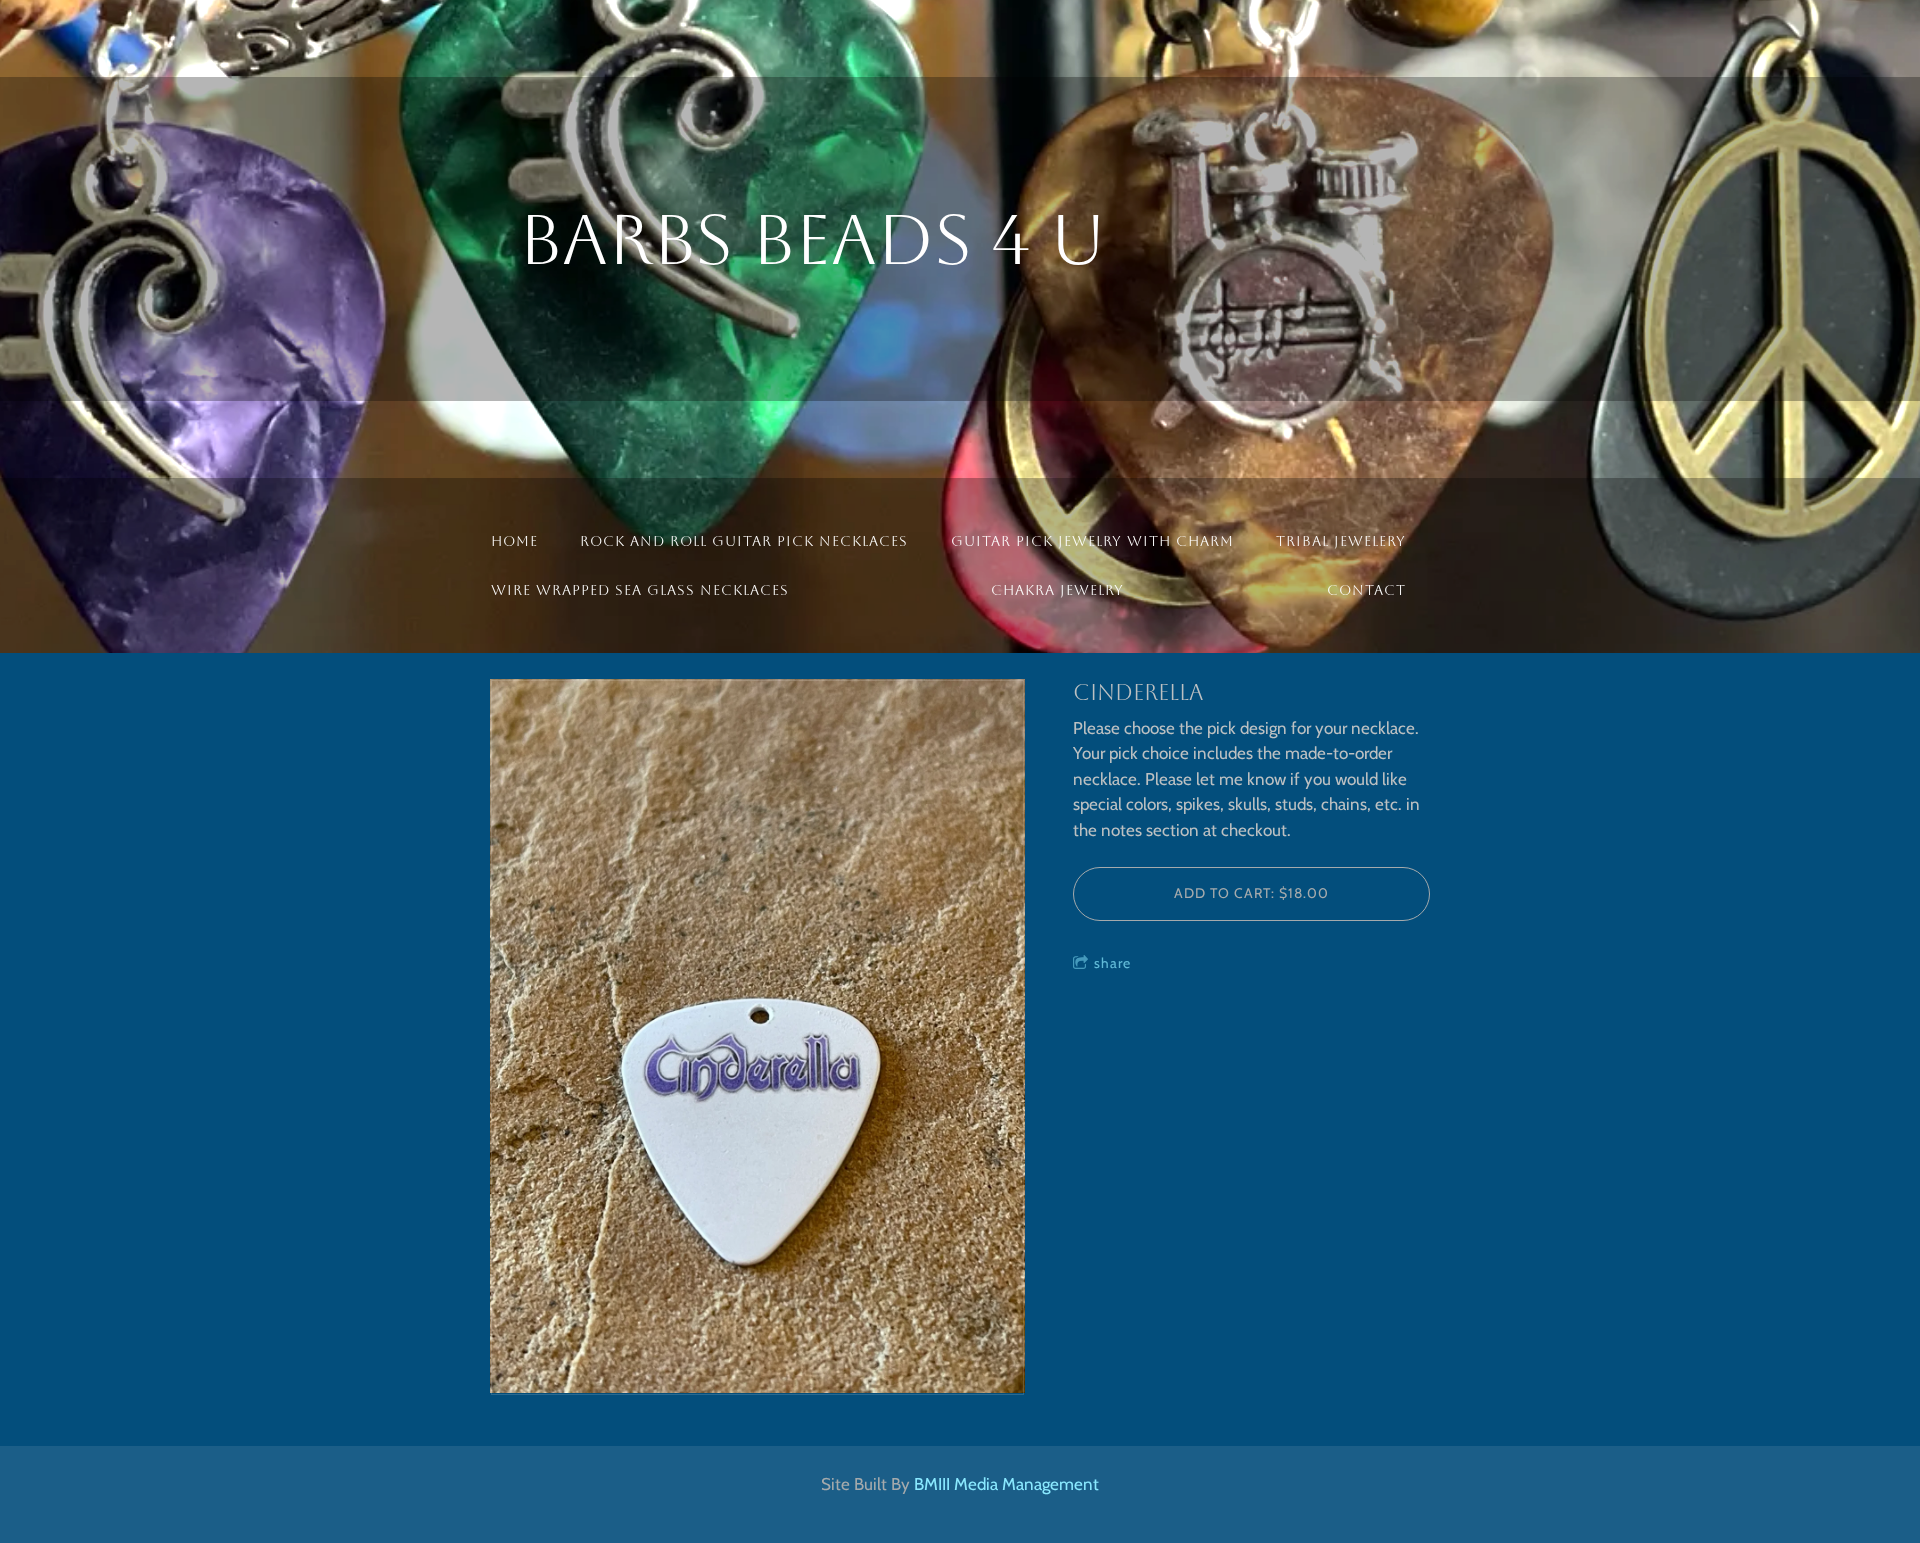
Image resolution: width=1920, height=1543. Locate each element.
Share (1112, 963)
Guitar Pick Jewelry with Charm (1092, 541)
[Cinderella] (757, 1037)
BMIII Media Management (1006, 1484)
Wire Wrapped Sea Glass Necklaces (640, 590)
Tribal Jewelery (1341, 541)
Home (514, 541)
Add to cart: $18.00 (1251, 893)
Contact (1366, 590)
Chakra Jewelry (1057, 590)
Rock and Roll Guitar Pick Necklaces (744, 541)
